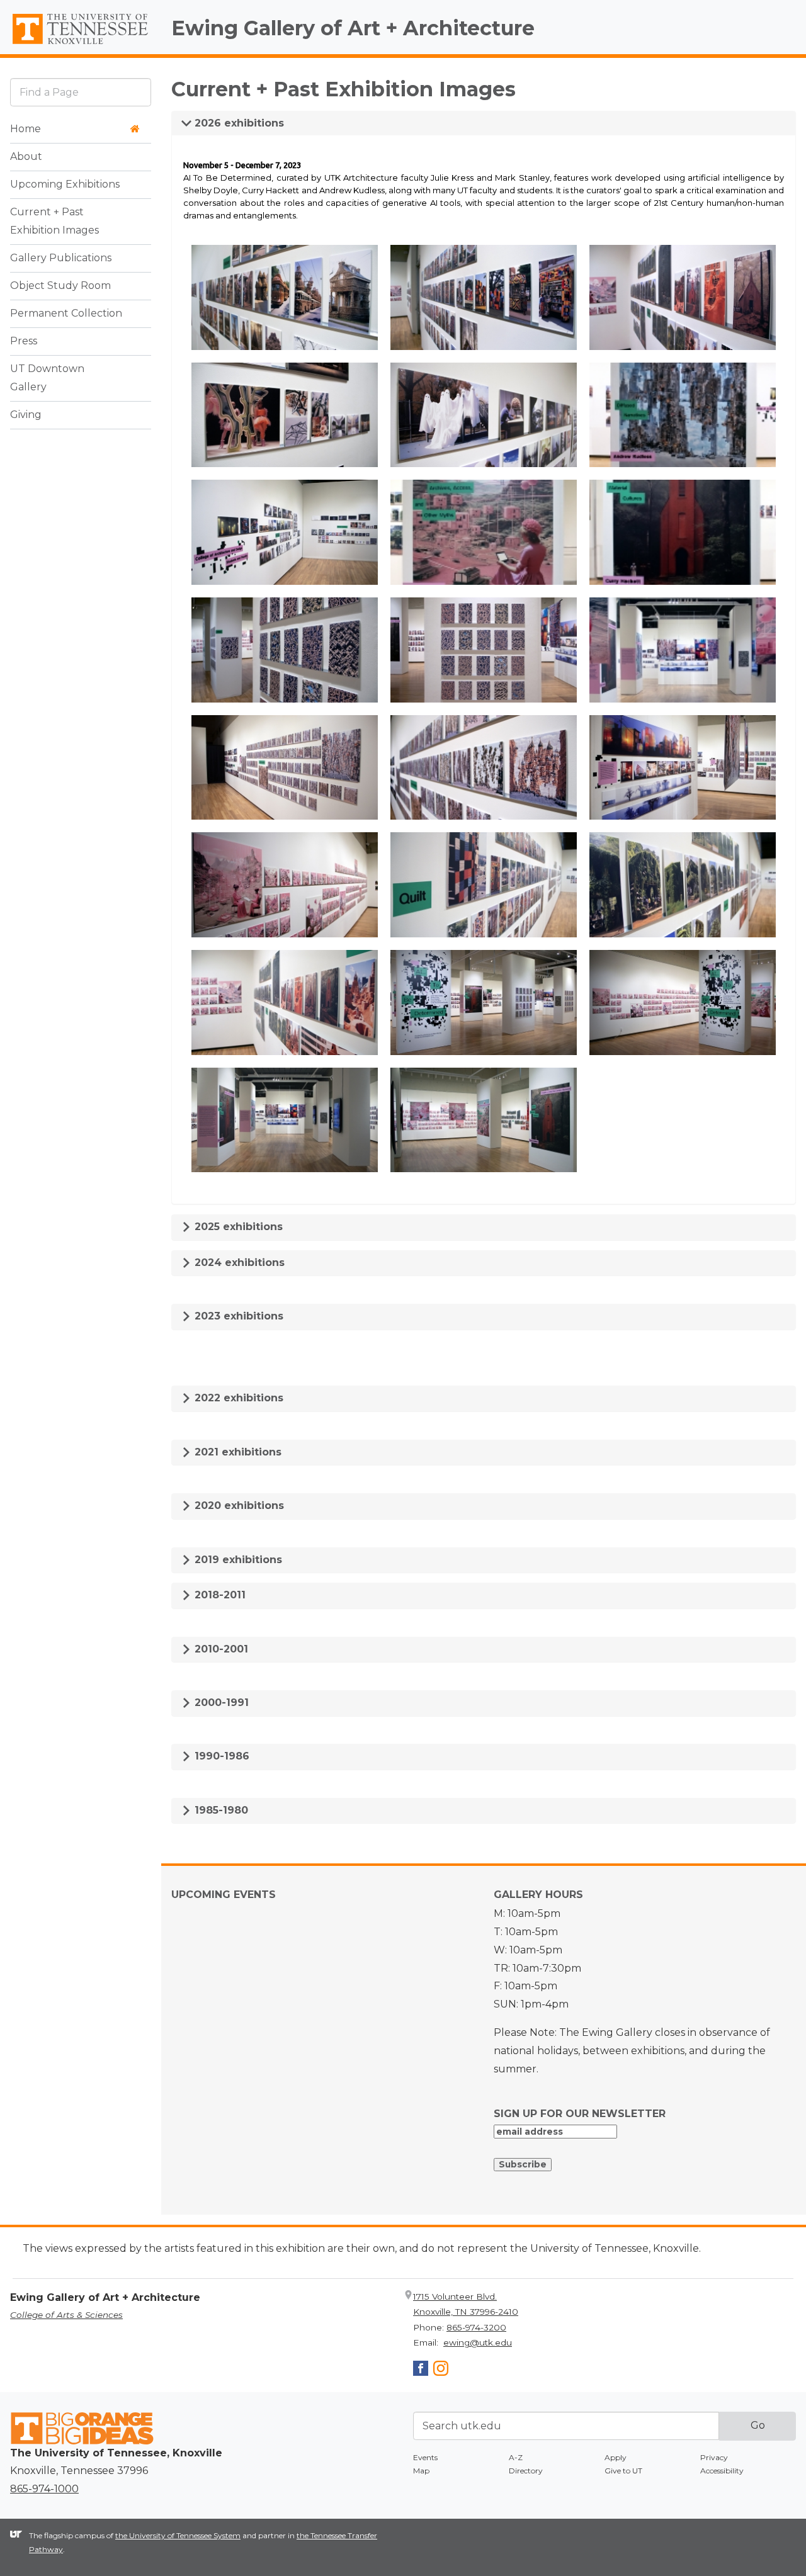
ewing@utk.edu (478, 2342)
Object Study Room (60, 286)
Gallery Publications (61, 258)
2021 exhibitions (236, 1452)
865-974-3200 (476, 2327)
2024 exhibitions (238, 1263)
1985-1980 (220, 1810)
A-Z (516, 2457)
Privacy (714, 2457)
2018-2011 (219, 1595)
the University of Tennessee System (178, 2535)
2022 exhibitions (237, 1398)
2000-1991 (220, 1703)
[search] (81, 92)
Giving (26, 415)
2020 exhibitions (238, 1505)
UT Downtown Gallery (47, 378)
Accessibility (722, 2471)
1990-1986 (220, 1756)
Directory (526, 2471)
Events (425, 2457)
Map (421, 2471)
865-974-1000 (44, 2489)
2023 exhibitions (237, 1316)
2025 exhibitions (237, 1227)
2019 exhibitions (237, 1560)
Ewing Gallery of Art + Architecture (353, 28)
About (26, 157)
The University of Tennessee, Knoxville (81, 45)
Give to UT (623, 2471)
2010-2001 (220, 1649)
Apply (616, 2457)
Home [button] (26, 129)
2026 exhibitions (238, 123)
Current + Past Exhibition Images (54, 222)
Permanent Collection (66, 314)
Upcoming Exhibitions (65, 185)
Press (24, 342)
